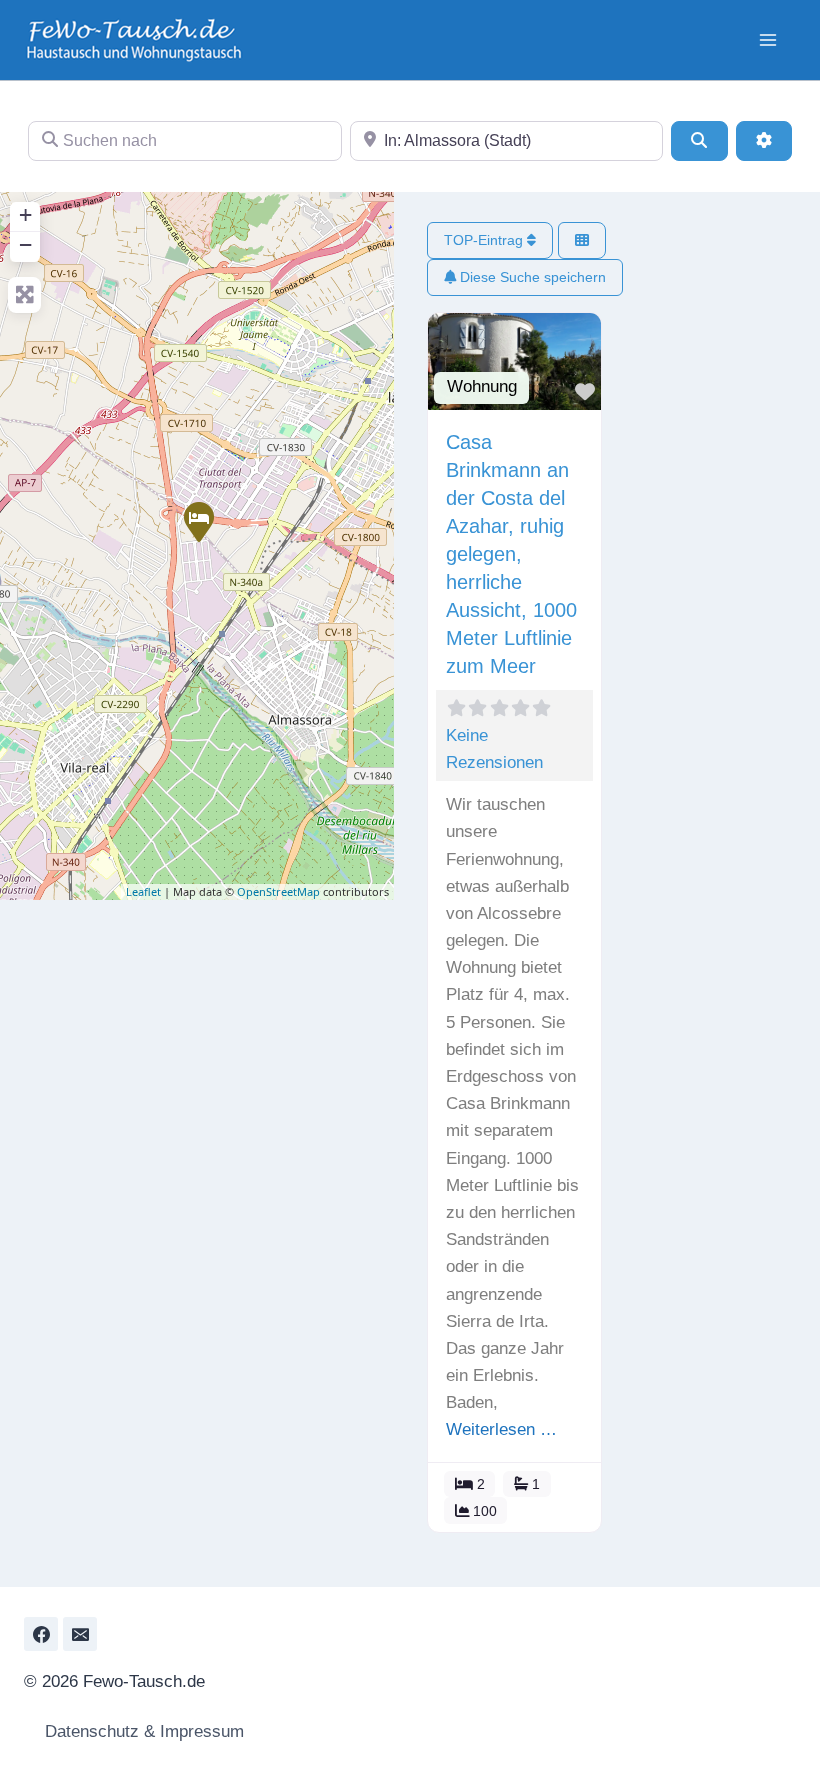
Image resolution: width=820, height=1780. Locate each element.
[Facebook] (41, 1634)
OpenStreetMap (278, 891)
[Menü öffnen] (767, 39)
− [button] (25, 244)
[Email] (80, 1634)
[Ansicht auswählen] (582, 240)
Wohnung (482, 386)
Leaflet (143, 891)
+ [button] (25, 214)
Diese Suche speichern (531, 277)
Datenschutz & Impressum (142, 1731)
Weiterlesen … (501, 1429)
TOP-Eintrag (485, 240)
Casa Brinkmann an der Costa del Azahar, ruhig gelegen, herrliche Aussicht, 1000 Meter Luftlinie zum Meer (511, 554)
